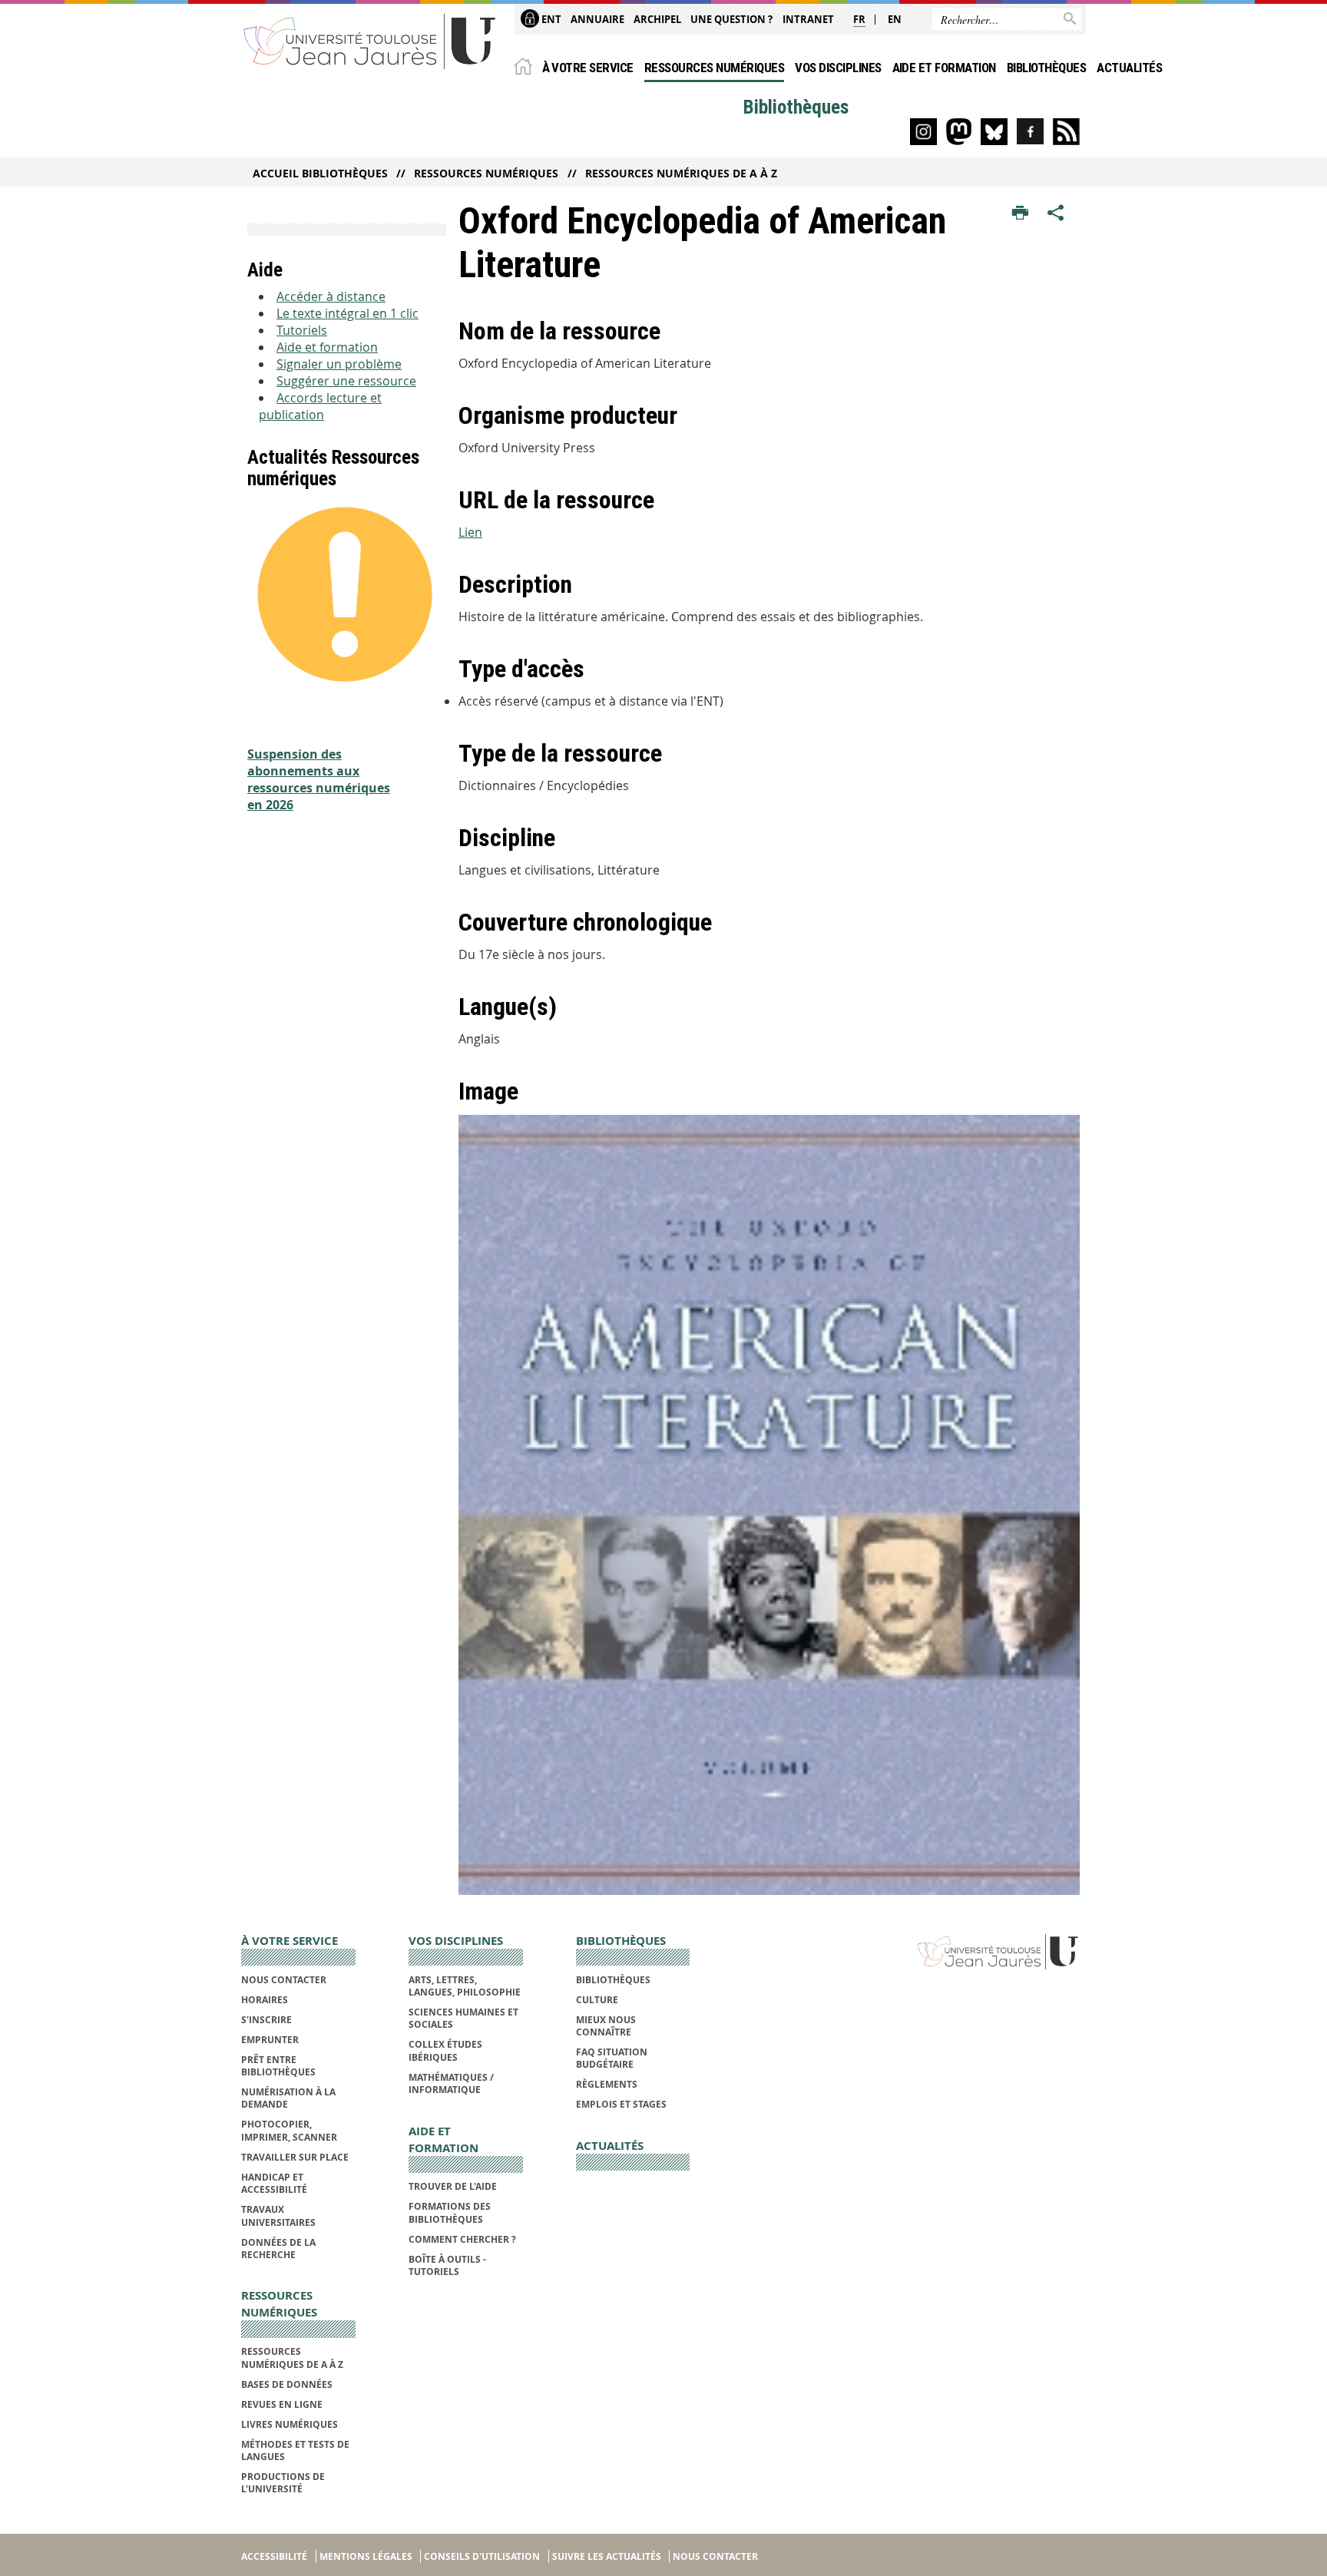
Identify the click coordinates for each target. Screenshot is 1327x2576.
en (895, 19)
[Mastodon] (959, 132)
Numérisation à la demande (288, 2098)
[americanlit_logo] (769, 1505)
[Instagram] (923, 132)
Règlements (607, 2084)
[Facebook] (1030, 132)
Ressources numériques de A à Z (681, 173)
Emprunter (270, 2040)
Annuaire (597, 19)
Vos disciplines (838, 68)
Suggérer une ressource (346, 381)
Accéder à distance (331, 296)
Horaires (265, 2000)
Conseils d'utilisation (482, 2556)
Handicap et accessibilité (274, 2183)
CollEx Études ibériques (445, 2050)
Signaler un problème (339, 364)
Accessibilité (274, 2556)
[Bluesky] (994, 132)
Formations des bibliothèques (450, 2212)
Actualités (1129, 68)
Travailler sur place (295, 2157)
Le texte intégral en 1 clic (347, 313)
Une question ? (731, 19)
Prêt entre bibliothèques (278, 2066)
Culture (597, 2000)
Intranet (808, 19)
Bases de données (287, 2384)
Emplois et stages (621, 2104)
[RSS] (1066, 132)
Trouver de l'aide (453, 2186)
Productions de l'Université (283, 2483)
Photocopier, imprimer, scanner (289, 2130)
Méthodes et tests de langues (295, 2450)
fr (859, 19)
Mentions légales (366, 2556)
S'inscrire (266, 2020)
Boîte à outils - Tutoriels (447, 2265)
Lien (470, 532)
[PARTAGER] (1056, 213)
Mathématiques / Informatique (451, 2083)
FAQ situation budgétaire (612, 2058)
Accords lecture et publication (320, 406)
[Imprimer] (1020, 213)
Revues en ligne (282, 2404)
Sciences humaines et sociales (463, 2018)
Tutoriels (302, 330)
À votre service (588, 68)
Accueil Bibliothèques (320, 173)
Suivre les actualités (607, 2556)
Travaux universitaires (278, 2216)
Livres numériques (290, 2424)
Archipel (657, 19)
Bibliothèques (1046, 68)
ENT (550, 19)
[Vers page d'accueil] (370, 40)
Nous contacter (284, 1980)
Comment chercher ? (462, 2239)
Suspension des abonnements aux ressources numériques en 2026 (319, 779)
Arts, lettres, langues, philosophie (465, 1986)
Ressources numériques (714, 68)
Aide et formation (944, 68)
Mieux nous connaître (606, 2026)
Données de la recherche (278, 2249)
